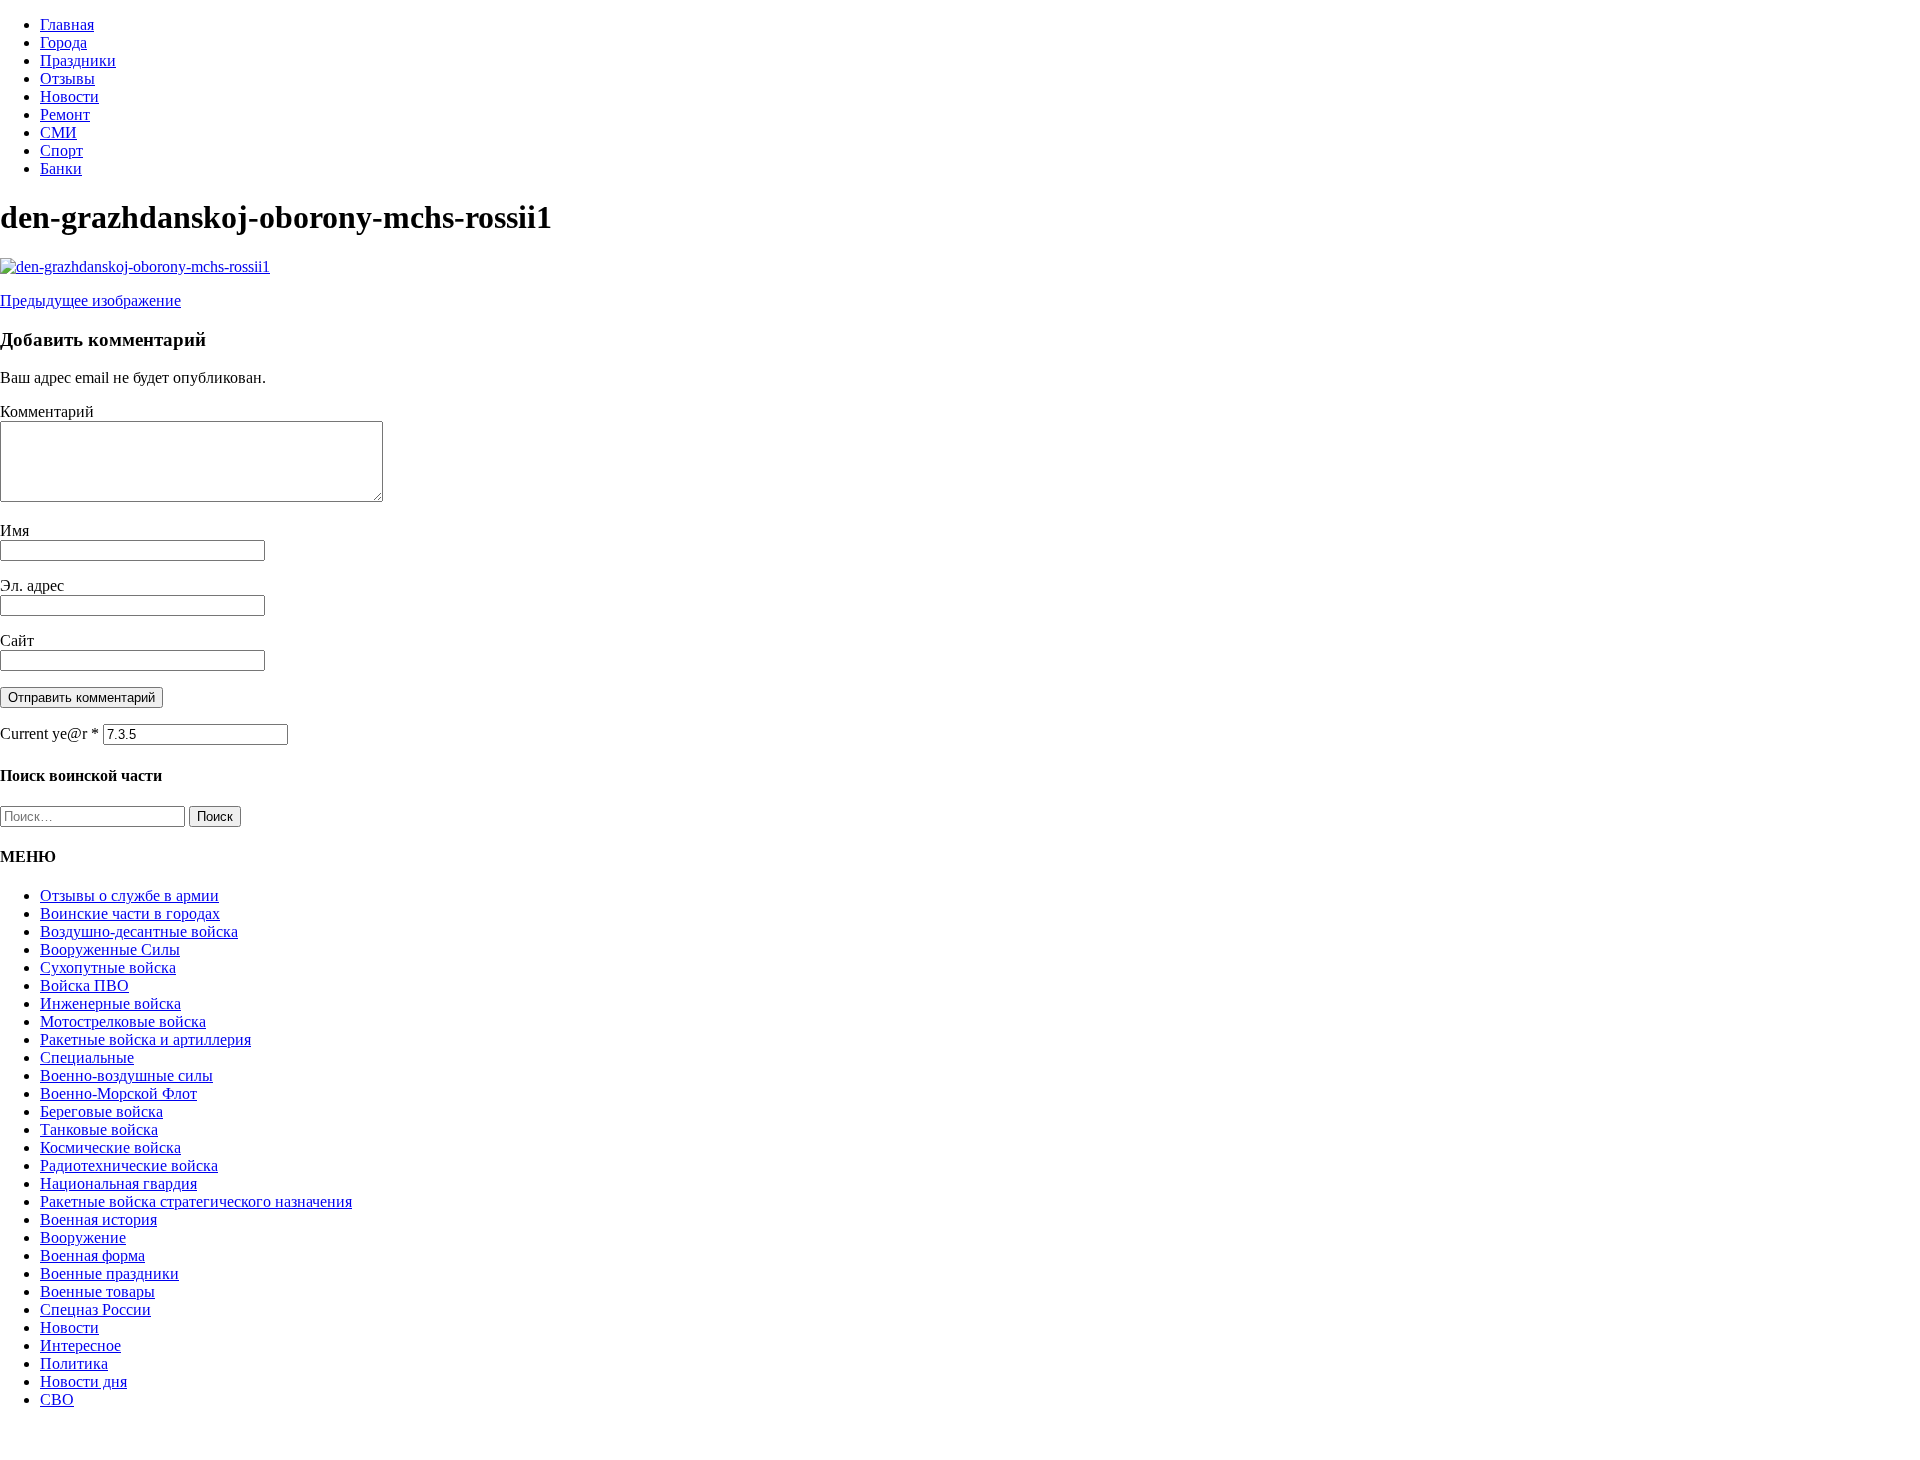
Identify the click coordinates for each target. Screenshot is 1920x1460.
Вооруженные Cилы (110, 949)
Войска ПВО (84, 985)
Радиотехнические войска (129, 1165)
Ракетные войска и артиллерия (145, 1039)
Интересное (80, 1345)
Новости (69, 96)
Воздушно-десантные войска (139, 931)
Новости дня (83, 1381)
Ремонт (65, 114)
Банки (61, 168)
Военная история (98, 1219)
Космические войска (110, 1147)
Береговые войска (101, 1111)
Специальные (87, 1057)
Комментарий (47, 411)
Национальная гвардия (118, 1183)
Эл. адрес (32, 585)
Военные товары (97, 1291)
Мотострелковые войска (123, 1021)
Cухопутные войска (108, 967)
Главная (67, 24)
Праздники (78, 60)
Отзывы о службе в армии (129, 895)
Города (63, 42)
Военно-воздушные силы (126, 1075)
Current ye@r (49, 733)
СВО (57, 1399)
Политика (74, 1363)
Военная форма (92, 1255)
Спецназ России (95, 1309)
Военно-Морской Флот (118, 1093)
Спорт (61, 150)
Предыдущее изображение (90, 300)
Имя (14, 530)
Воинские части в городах (130, 913)
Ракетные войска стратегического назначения (196, 1201)
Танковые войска (99, 1129)
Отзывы (67, 78)
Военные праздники (109, 1273)
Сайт (17, 640)
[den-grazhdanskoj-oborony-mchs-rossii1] (135, 266)
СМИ (58, 132)
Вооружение (83, 1237)
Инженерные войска (110, 1003)
